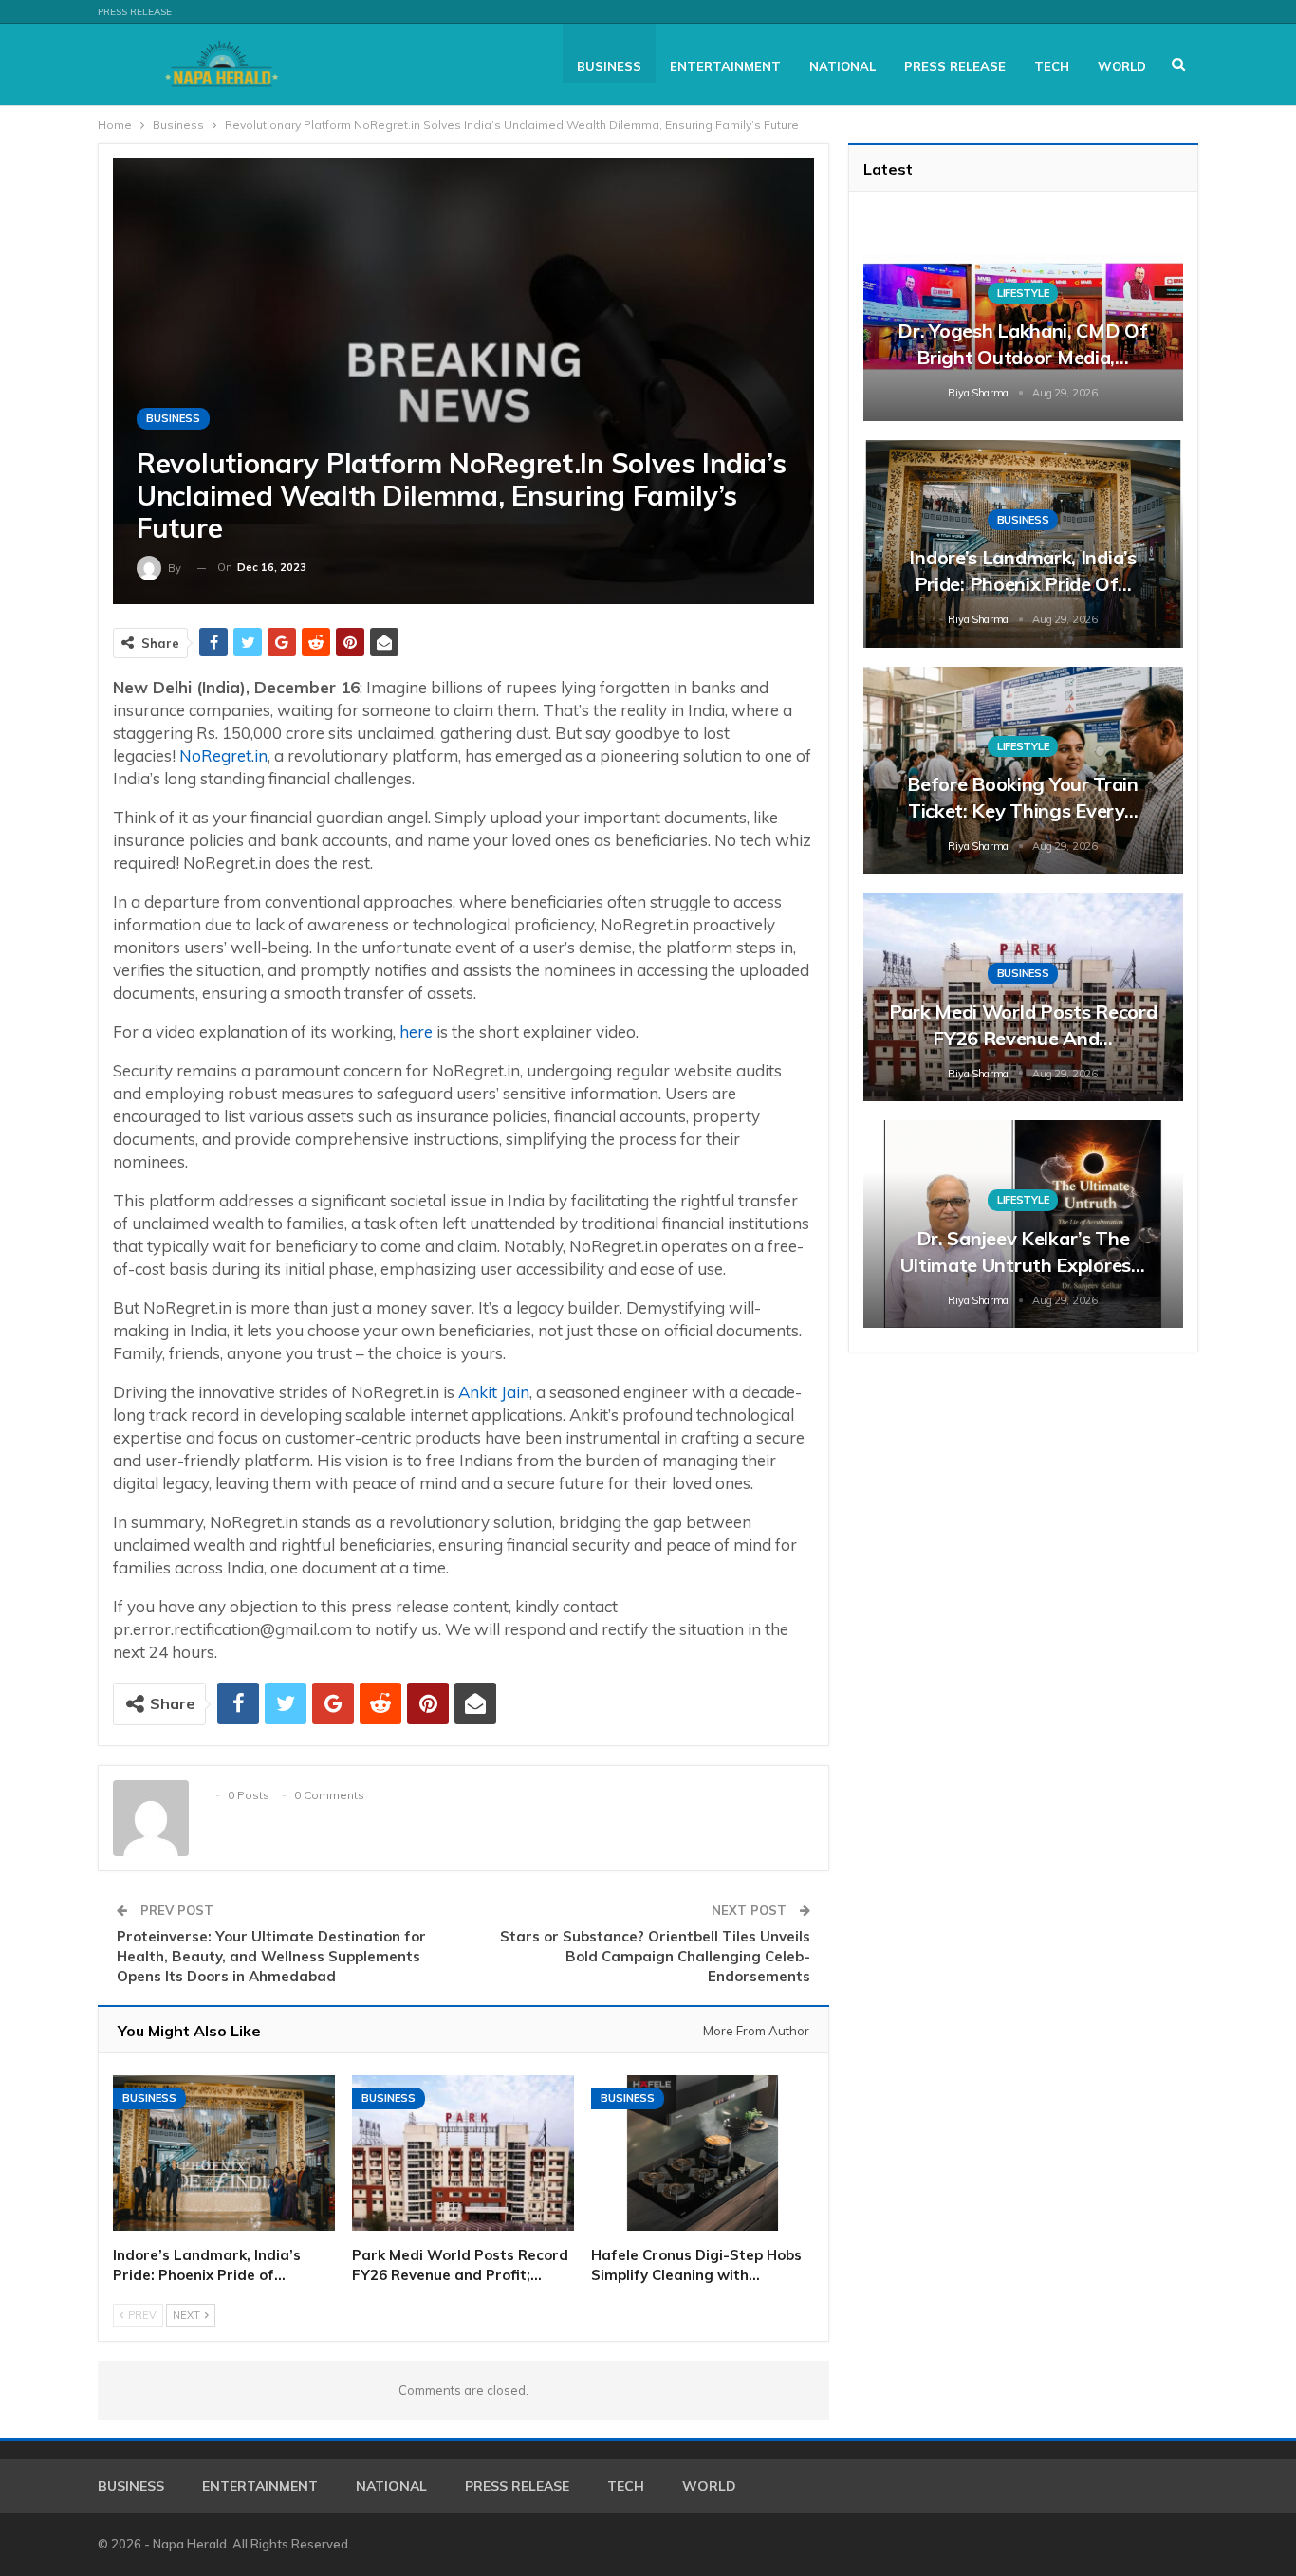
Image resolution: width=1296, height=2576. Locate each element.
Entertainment (725, 66)
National (842, 66)
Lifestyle (1023, 293)
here (416, 1031)
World (1122, 66)
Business (609, 66)
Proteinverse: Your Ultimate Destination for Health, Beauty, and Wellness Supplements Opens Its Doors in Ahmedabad (271, 1956)
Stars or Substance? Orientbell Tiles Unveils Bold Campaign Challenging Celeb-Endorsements (655, 1956)
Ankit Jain (494, 1392)
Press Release (135, 12)
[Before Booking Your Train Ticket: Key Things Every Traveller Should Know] (1023, 771)
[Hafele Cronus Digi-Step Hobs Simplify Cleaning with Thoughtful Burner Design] (702, 2153)
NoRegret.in (223, 755)
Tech (1052, 66)
